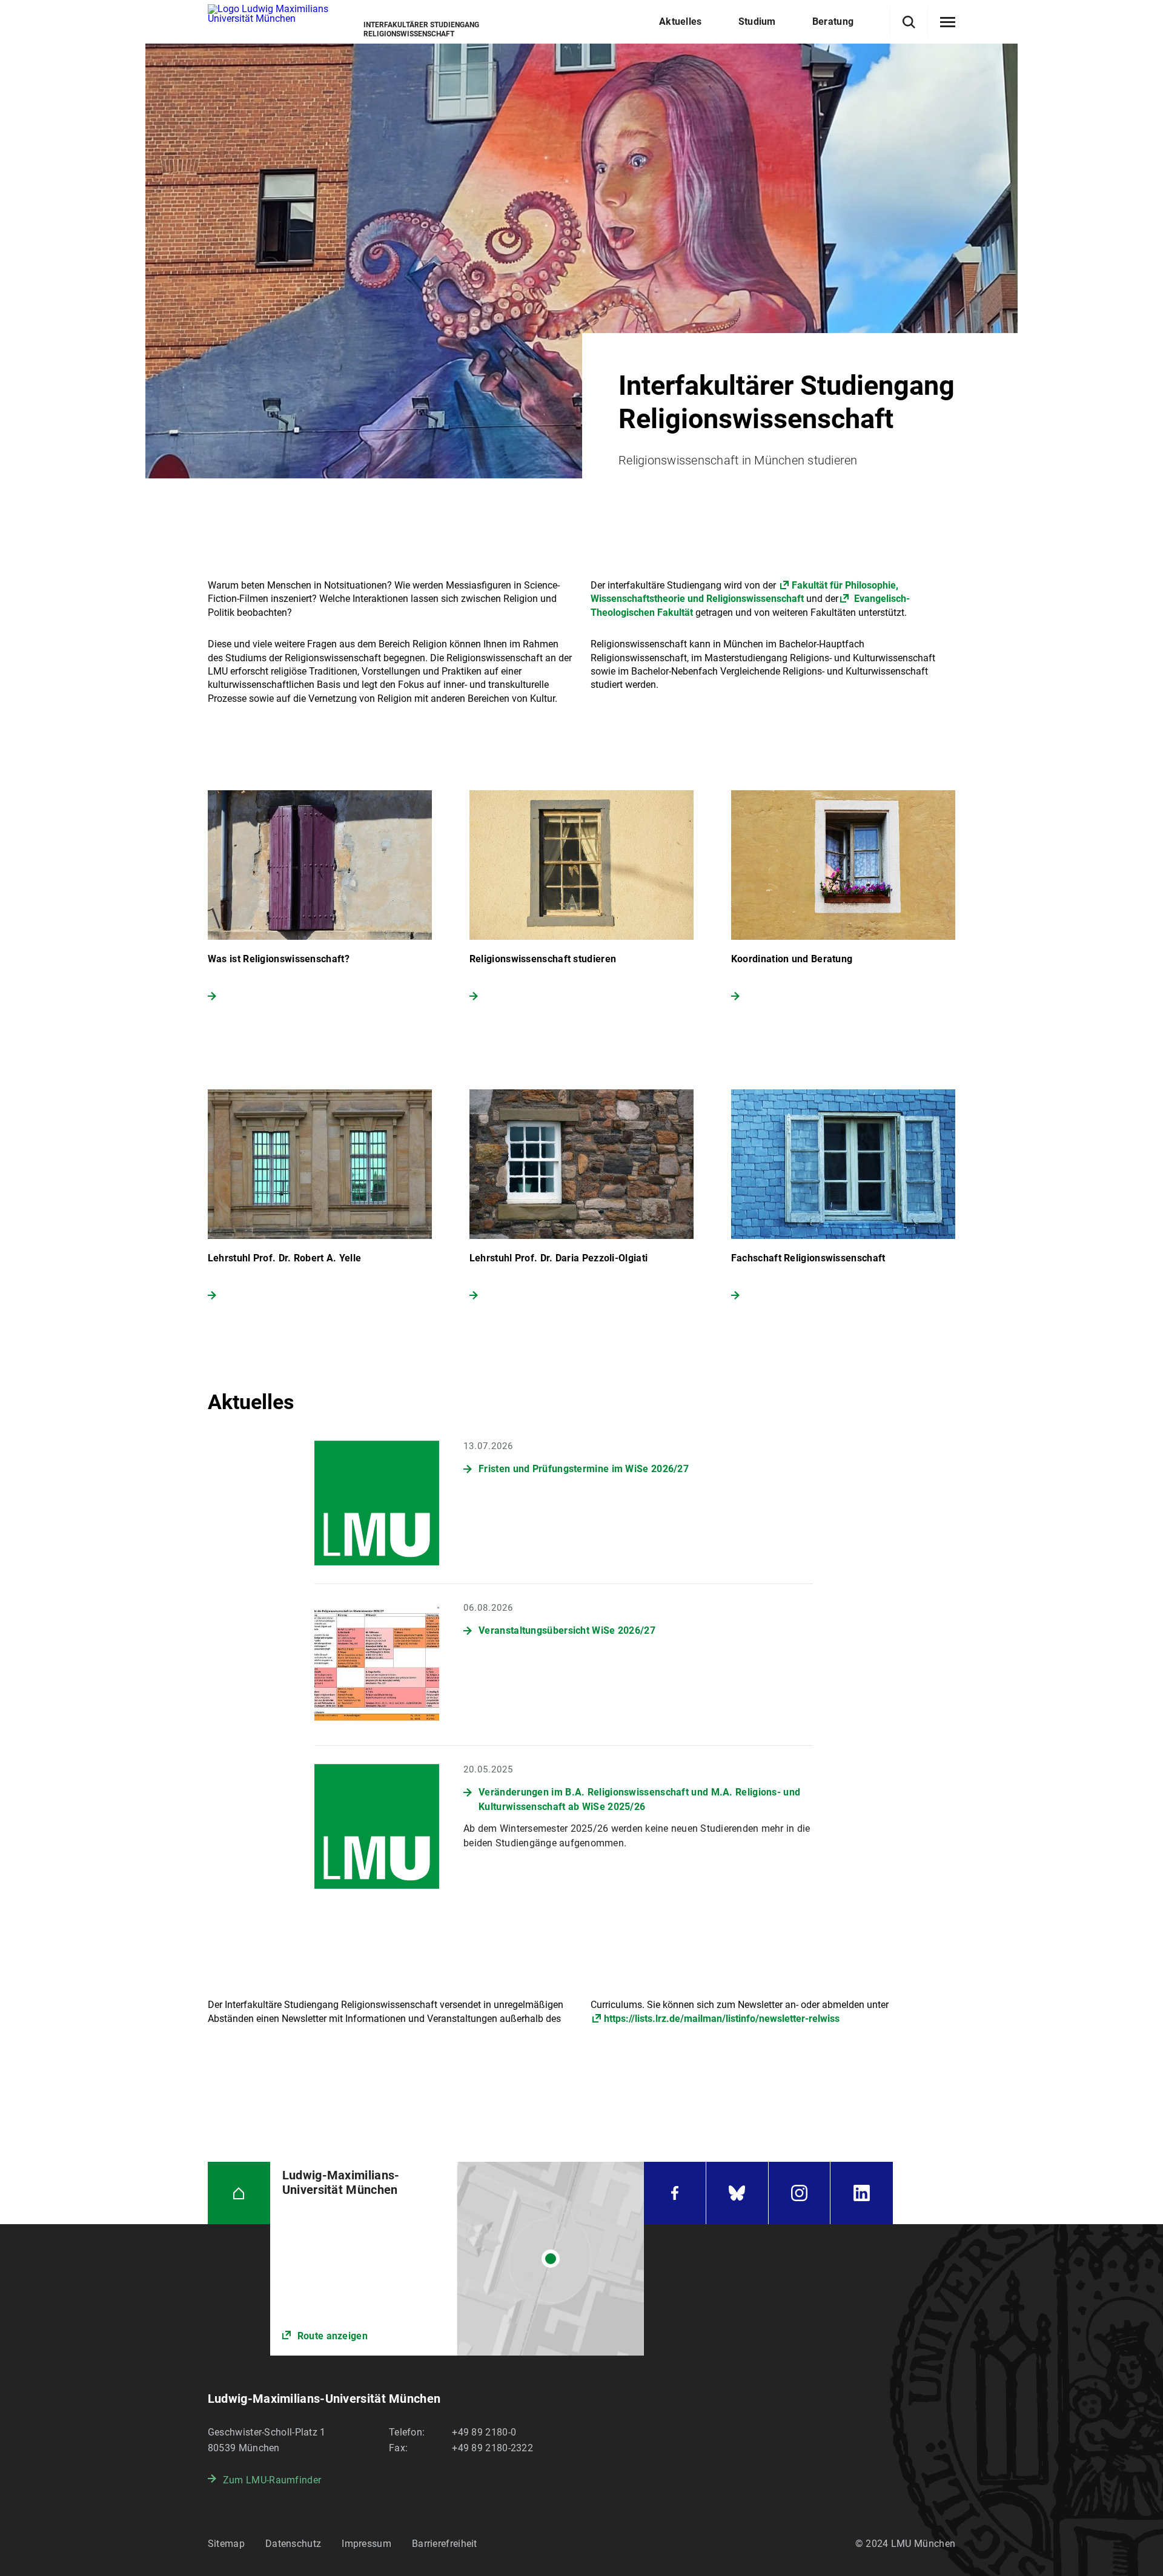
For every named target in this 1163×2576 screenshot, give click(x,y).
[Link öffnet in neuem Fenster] (457, 2259)
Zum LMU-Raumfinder (272, 2480)
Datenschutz (293, 2544)
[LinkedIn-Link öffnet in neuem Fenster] (862, 2193)
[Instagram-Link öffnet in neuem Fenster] (800, 2193)
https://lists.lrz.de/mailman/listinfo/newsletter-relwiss (722, 2019)
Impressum (366, 2544)
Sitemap (226, 2544)
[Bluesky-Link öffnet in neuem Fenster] (737, 2193)
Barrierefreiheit (445, 2544)
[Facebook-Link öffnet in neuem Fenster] (675, 2193)
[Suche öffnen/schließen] (909, 22)
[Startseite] (239, 2193)
